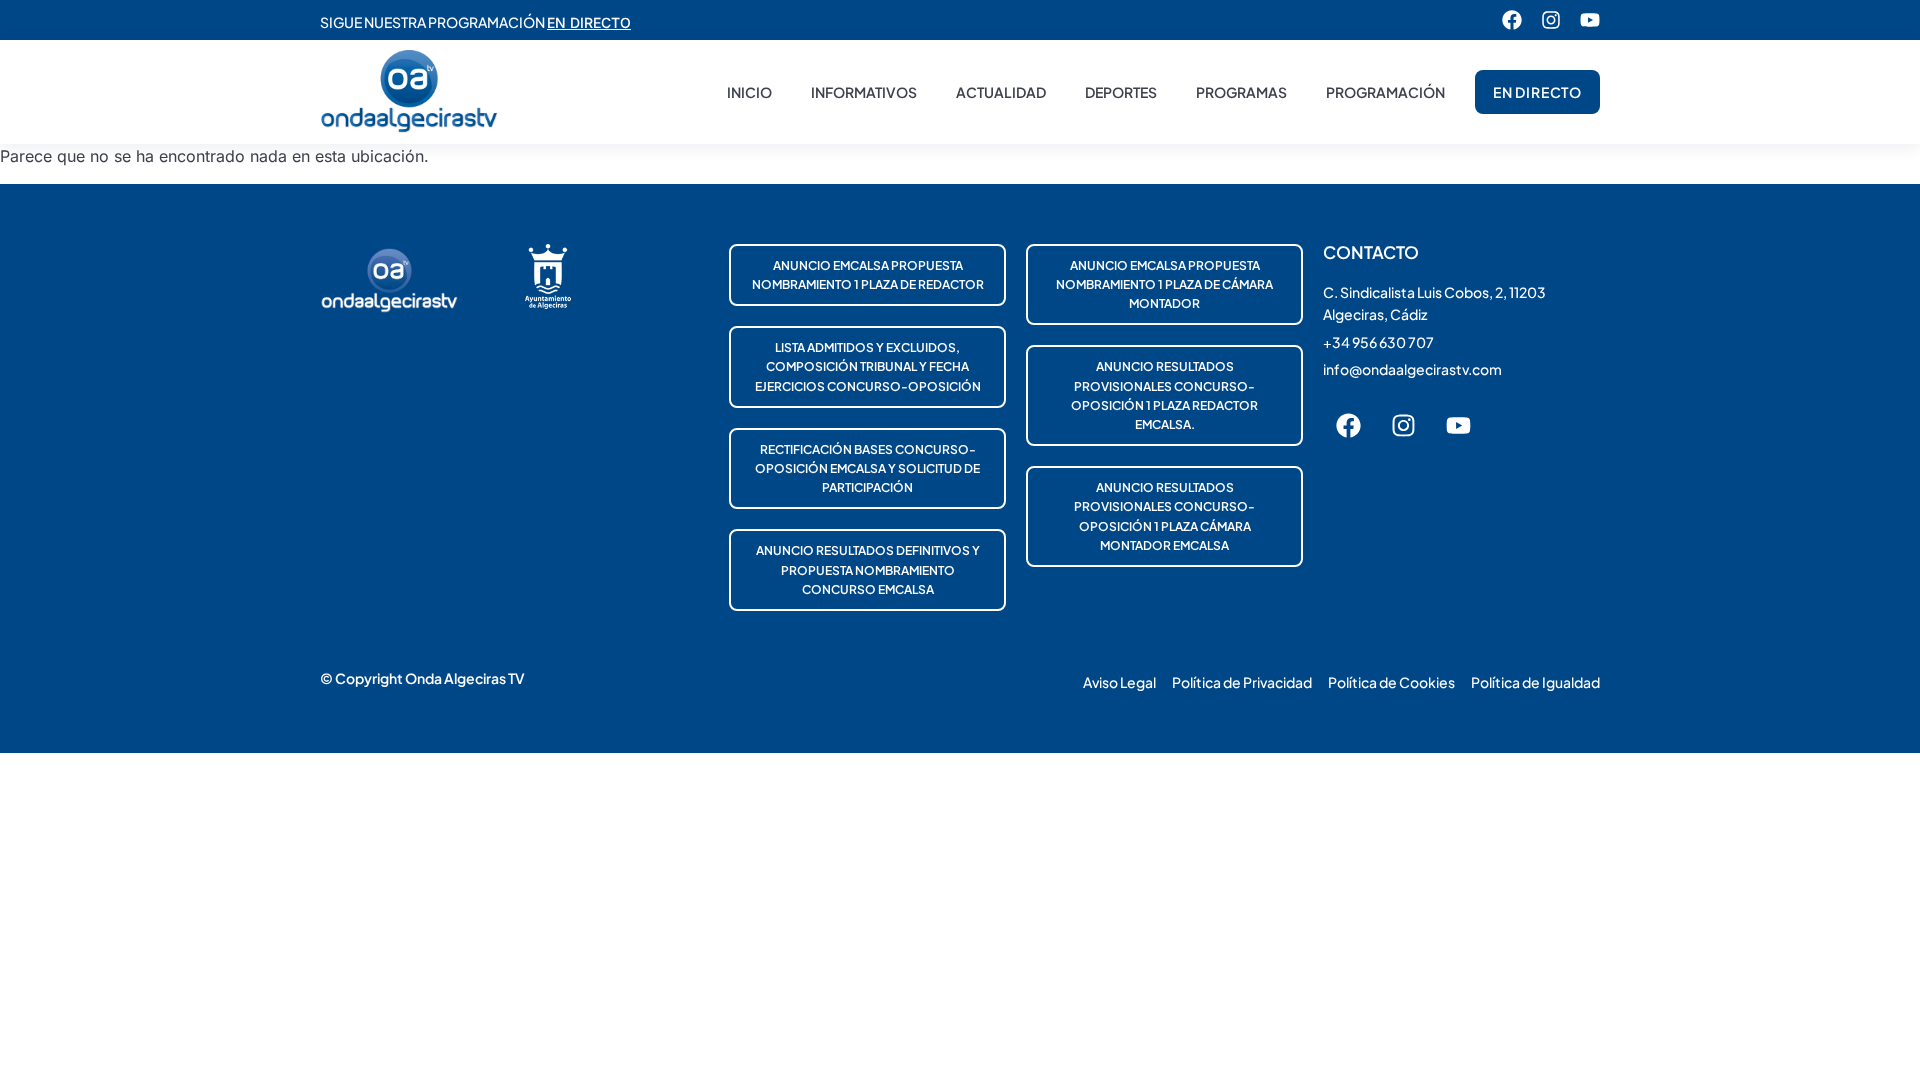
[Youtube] (1590, 20)
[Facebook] (1512, 20)
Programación (1385, 92)
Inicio (749, 92)
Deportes (1121, 92)
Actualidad (1001, 92)
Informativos (864, 92)
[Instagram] (1551, 20)
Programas (1241, 92)
